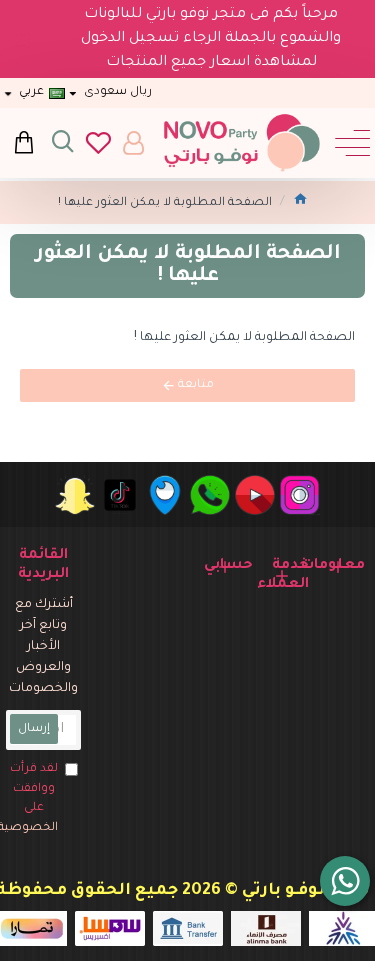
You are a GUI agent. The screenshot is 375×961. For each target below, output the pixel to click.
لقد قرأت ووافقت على (32, 799)
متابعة (196, 385)
